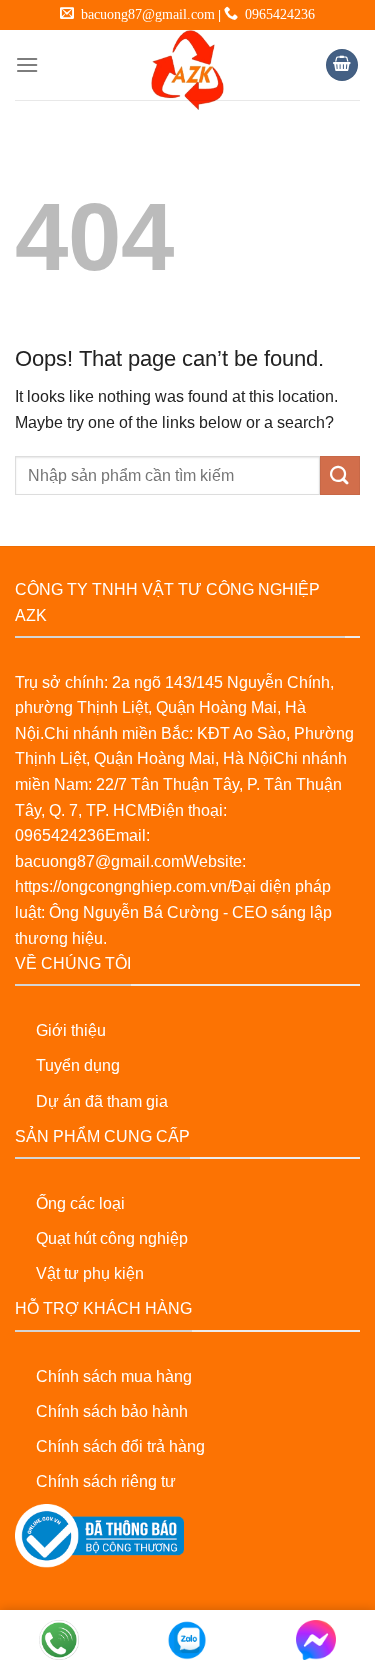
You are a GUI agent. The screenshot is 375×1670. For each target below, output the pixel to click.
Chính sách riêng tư (106, 1481)
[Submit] (340, 475)
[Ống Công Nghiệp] (188, 70)
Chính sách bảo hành (112, 1411)
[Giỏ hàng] (342, 65)
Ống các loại (80, 1203)
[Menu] (27, 64)
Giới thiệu (71, 1030)
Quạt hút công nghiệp (112, 1238)
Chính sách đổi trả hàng (120, 1446)
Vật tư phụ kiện (90, 1273)
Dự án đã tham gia (102, 1101)
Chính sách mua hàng (114, 1376)
